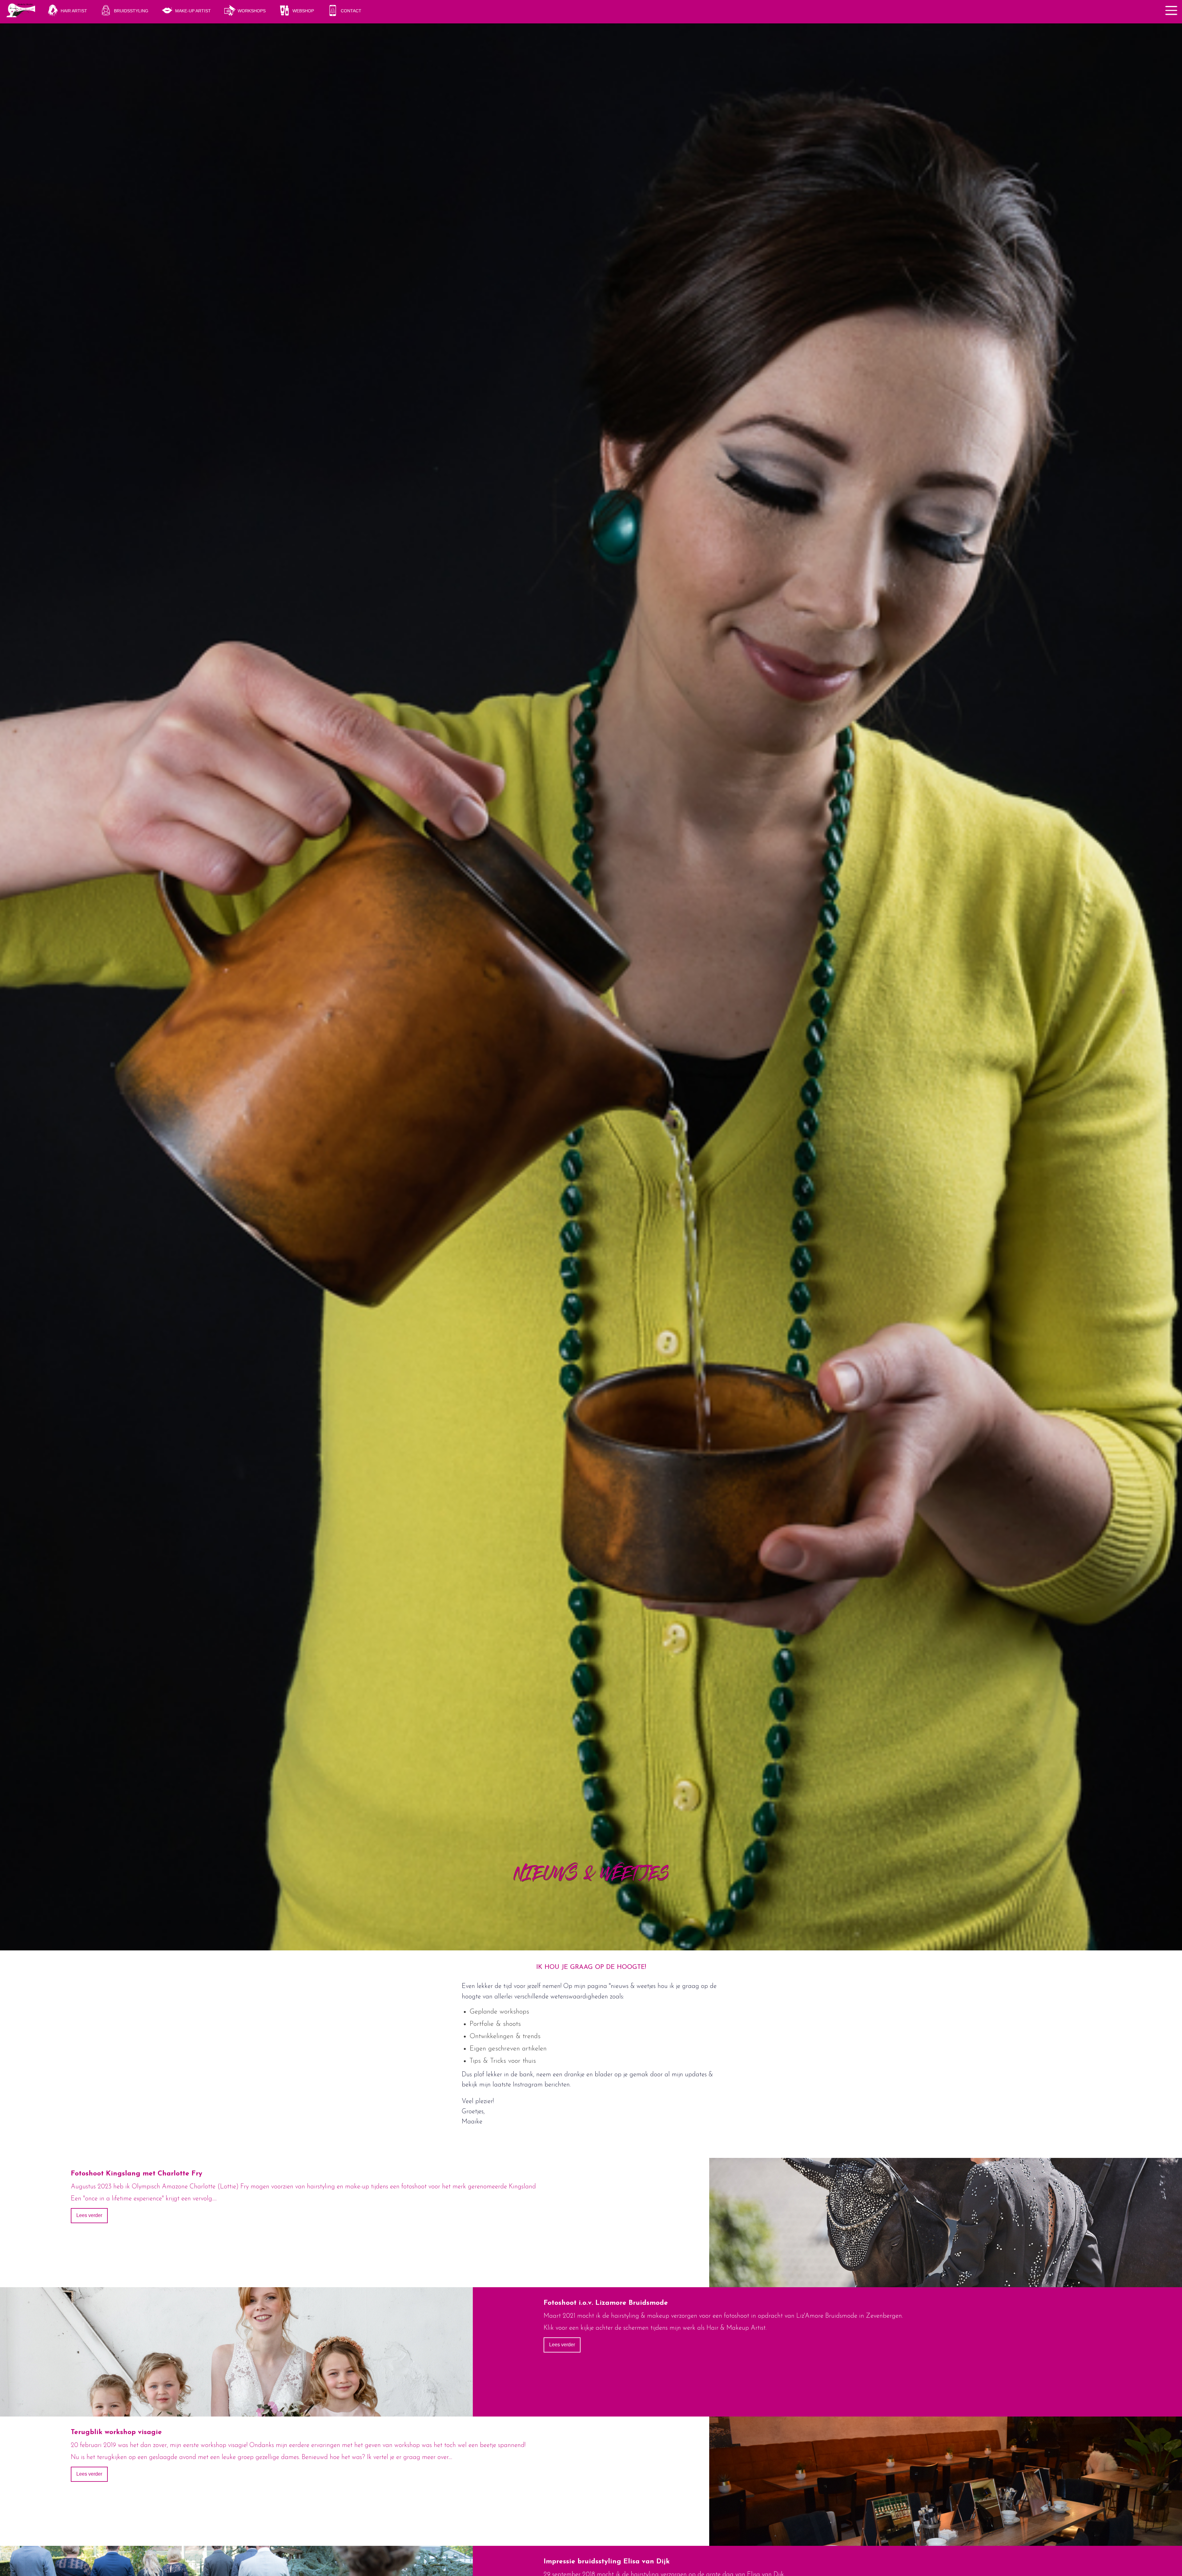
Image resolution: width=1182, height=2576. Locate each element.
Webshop (303, 11)
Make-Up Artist (193, 11)
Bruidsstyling (131, 11)
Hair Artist (74, 11)
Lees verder (89, 2215)
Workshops (252, 11)
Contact (351, 11)
